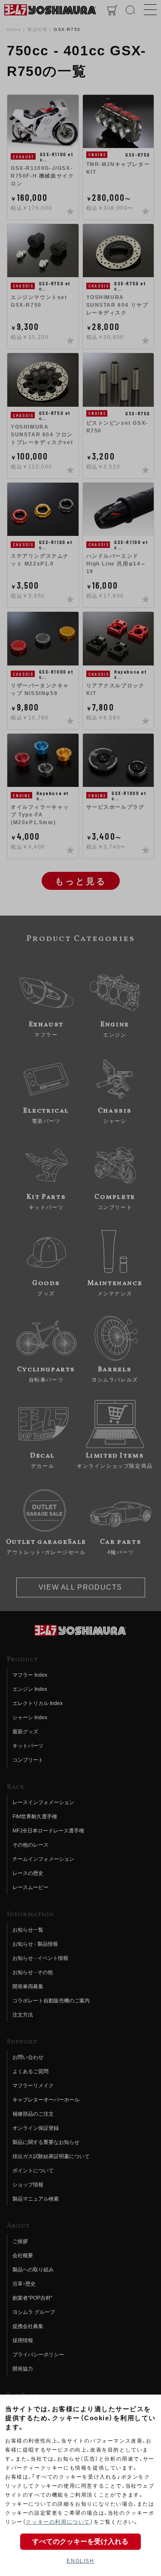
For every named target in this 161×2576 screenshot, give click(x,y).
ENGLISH (80, 2561)
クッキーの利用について (58, 2522)
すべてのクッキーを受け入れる (80, 2541)
